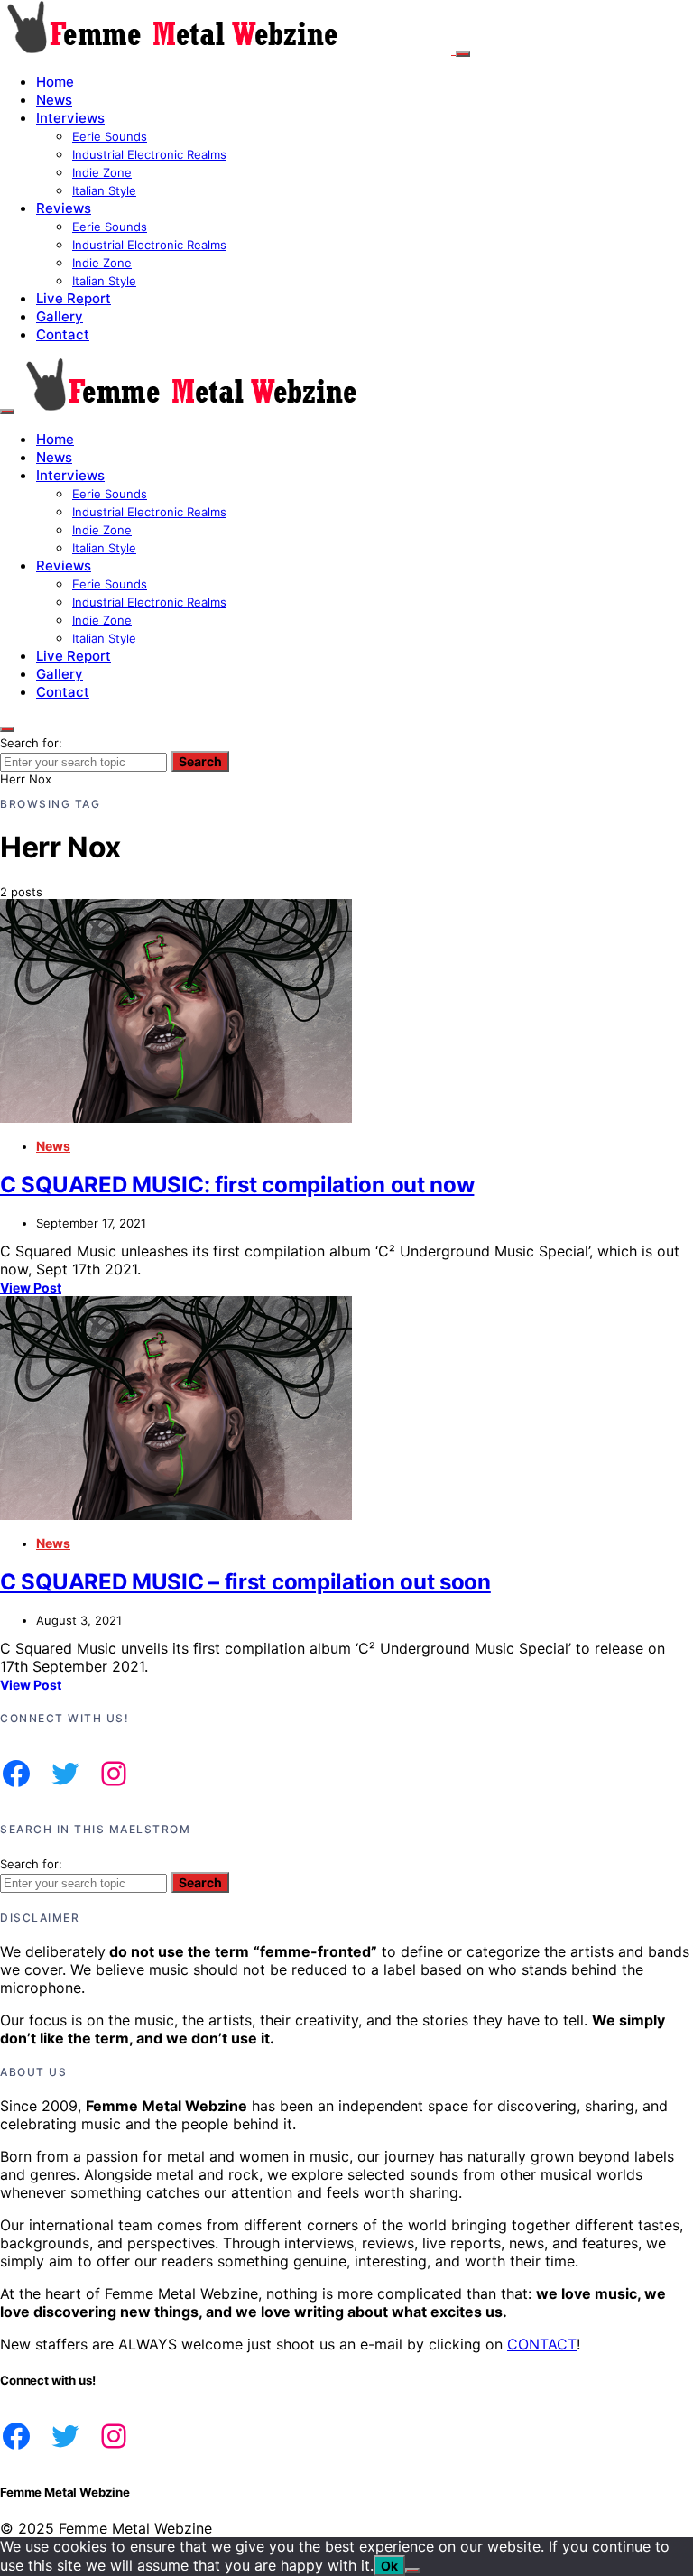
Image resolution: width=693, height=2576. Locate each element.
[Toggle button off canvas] (463, 54)
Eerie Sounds (110, 136)
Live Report (74, 298)
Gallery (60, 316)
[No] (412, 2571)
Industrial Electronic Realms (149, 154)
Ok (389, 2566)
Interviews (70, 118)
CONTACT (542, 2344)
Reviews (64, 208)
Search (200, 761)
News (54, 100)
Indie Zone (102, 172)
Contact (63, 334)
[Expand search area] (7, 412)
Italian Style (104, 190)
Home (55, 82)
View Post (31, 1288)
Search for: (31, 743)
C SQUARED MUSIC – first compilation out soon (245, 1582)
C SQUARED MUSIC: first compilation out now (237, 1185)
